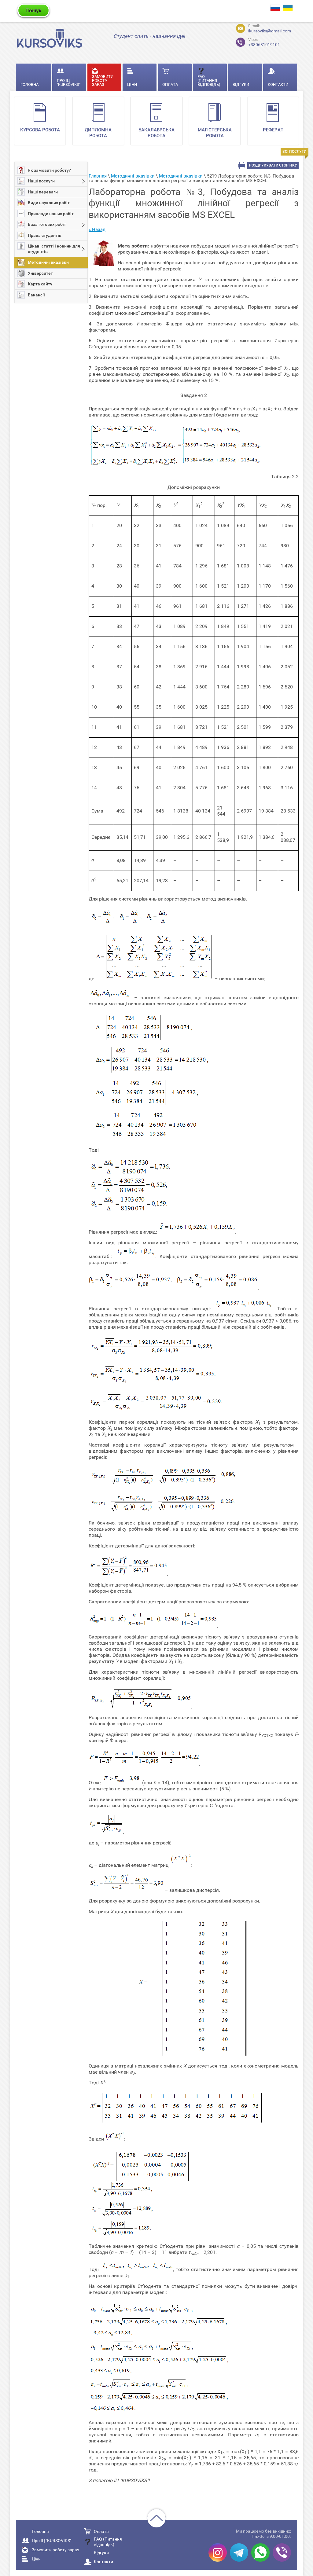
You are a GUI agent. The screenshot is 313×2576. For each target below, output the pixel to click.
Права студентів (45, 235)
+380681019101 (264, 42)
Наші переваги (43, 192)
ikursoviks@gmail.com (270, 31)
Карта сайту (40, 284)
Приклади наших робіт (51, 214)
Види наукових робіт (49, 203)
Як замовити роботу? (49, 170)
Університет (40, 273)
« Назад (97, 229)
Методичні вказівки (48, 262)
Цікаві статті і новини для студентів (54, 249)
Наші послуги (41, 181)
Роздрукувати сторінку (273, 165)
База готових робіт (47, 224)
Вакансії (36, 295)
